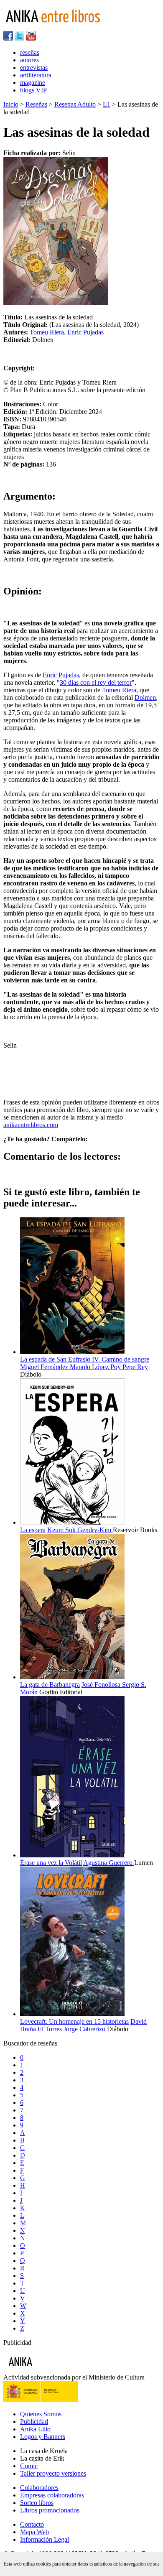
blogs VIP (33, 90)
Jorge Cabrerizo (85, 2029)
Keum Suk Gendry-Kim (80, 1530)
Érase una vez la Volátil (51, 1863)
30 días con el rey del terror (96, 682)
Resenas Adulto (75, 104)
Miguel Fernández (45, 1367)
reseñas (30, 52)
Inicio (11, 104)
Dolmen (145, 698)
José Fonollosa (102, 1685)
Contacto (32, 2524)
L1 (107, 104)
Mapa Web (34, 2532)
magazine (33, 83)
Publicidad (34, 2422)
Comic (29, 2466)
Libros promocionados (50, 2510)
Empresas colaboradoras (52, 2495)
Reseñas (36, 104)
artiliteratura (36, 75)
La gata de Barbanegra (50, 1685)
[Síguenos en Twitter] (19, 38)
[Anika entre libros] (46, 2370)
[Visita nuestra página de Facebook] (8, 38)
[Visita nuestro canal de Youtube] (31, 38)
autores (29, 60)
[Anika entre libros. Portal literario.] (58, 27)
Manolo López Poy (96, 1367)
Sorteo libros (37, 2503)
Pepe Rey (135, 1367)
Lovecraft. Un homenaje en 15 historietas (74, 2021)
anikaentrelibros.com (31, 1125)
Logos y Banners (43, 2437)
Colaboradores (39, 2488)
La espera (33, 1530)
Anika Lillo (35, 2429)
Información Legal (45, 2539)
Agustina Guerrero (109, 1863)
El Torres (51, 2029)
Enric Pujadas (85, 332)
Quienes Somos (41, 2414)
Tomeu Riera (47, 332)
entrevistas (34, 68)
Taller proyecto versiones (53, 2473)
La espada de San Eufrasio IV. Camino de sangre (85, 1359)
